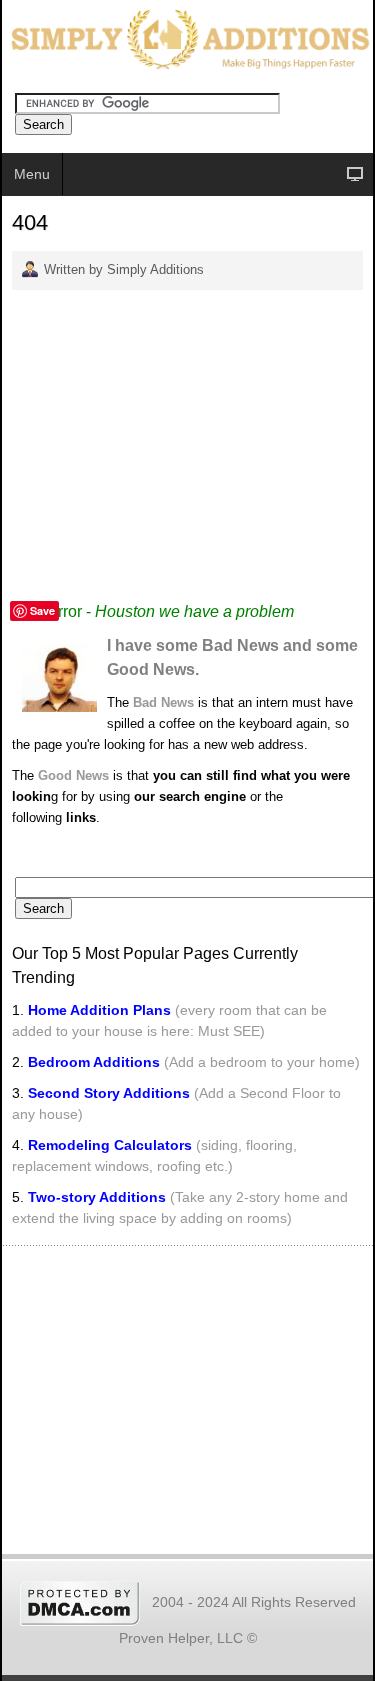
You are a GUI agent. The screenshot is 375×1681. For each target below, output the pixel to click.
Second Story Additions (109, 1093)
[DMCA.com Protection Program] (80, 1602)
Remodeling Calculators (110, 1145)
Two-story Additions (99, 1197)
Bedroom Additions (94, 1062)
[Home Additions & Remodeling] (187, 38)
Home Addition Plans (99, 1010)
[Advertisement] (187, 445)
